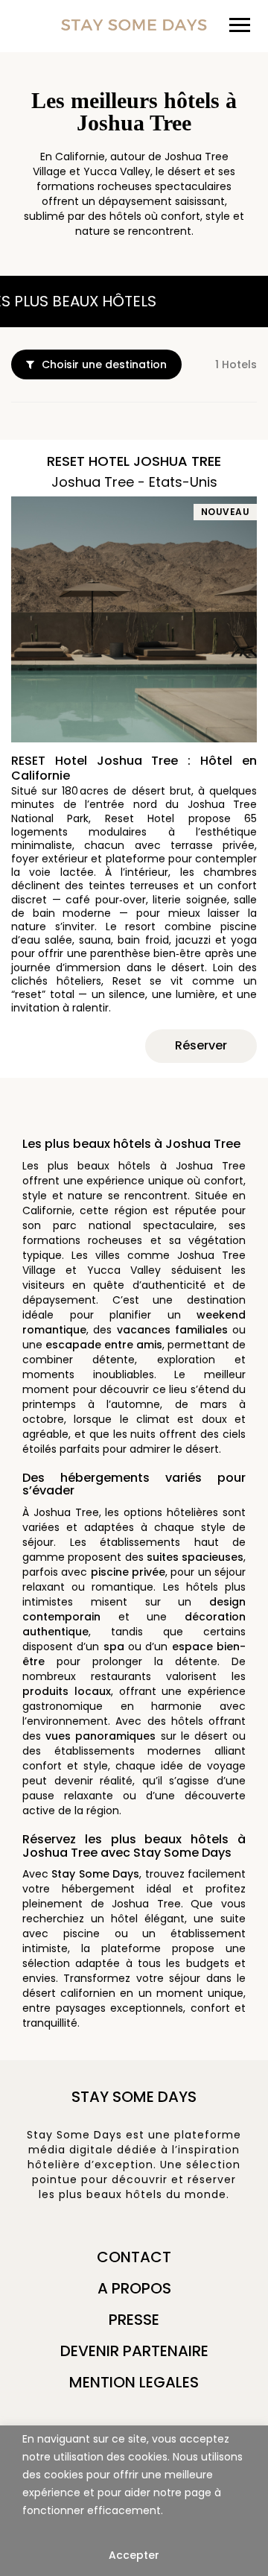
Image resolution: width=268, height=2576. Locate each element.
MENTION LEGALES (134, 2382)
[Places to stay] (134, 24)
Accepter (134, 2555)
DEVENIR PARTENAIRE (134, 2351)
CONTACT (134, 2257)
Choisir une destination (104, 364)
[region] (134, 2501)
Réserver (201, 1045)
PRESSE (134, 2320)
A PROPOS (134, 2288)
